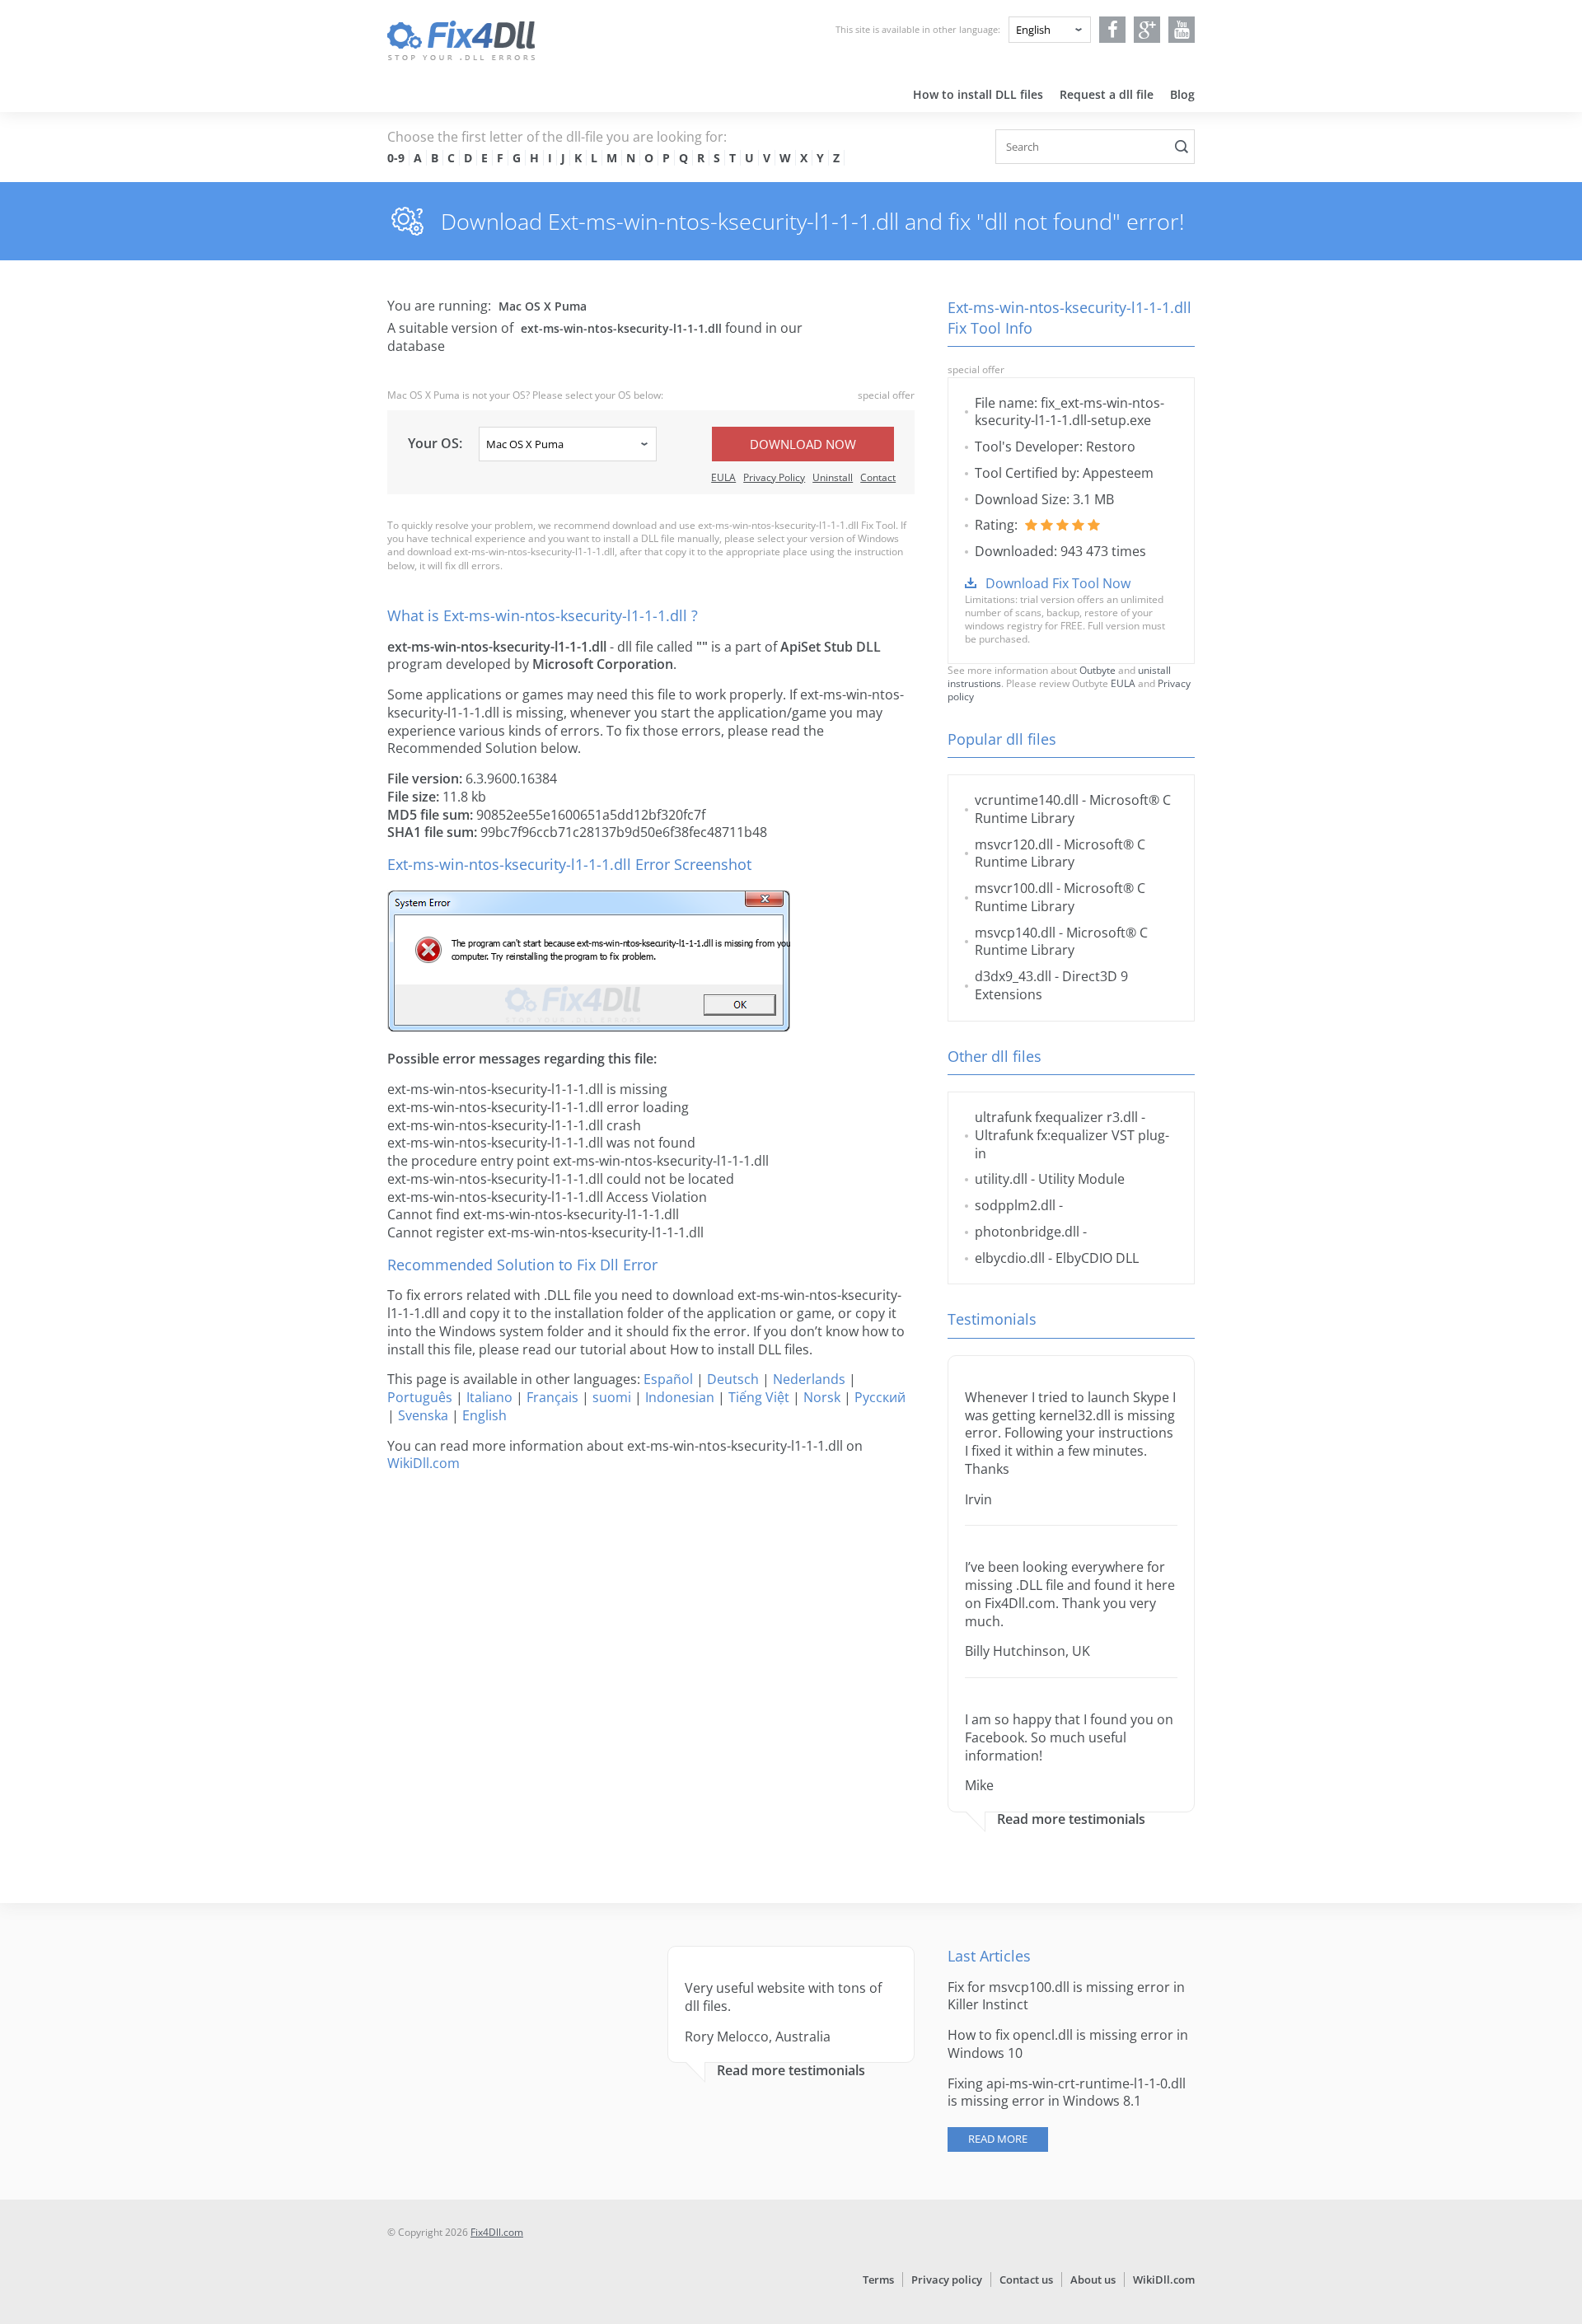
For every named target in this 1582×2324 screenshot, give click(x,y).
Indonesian (680, 1397)
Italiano (489, 1397)
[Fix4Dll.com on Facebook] (1113, 30)
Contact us (1026, 2280)
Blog (1182, 94)
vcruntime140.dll (1027, 800)
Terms (878, 2280)
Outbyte (1098, 670)
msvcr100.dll (1014, 888)
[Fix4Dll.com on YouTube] (1182, 30)
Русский (880, 1397)
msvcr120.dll (1014, 844)
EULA (723, 477)
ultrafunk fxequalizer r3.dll (1056, 1117)
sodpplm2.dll (1015, 1205)
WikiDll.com (424, 1463)
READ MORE (998, 2139)
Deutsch (733, 1379)
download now (803, 444)
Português (420, 1397)
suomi (612, 1397)
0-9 (396, 158)
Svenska (423, 1415)
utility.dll (1001, 1179)
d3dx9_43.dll (1013, 976)
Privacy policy (947, 2280)
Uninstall (833, 477)
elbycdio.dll (1010, 1258)
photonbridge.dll (1027, 1232)
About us (1093, 2280)
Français (552, 1397)
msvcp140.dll (1015, 933)
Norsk (822, 1397)
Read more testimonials (1071, 1819)
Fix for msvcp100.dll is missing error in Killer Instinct (1066, 1996)
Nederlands (809, 1379)
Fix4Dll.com (497, 2232)
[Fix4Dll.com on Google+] (1147, 30)
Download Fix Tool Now (1058, 583)
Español (668, 1379)
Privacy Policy (774, 477)
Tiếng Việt (759, 1397)
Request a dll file (1107, 94)
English (484, 1415)
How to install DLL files (978, 94)
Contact (878, 477)
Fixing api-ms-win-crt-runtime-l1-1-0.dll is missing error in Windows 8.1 (1067, 2093)
